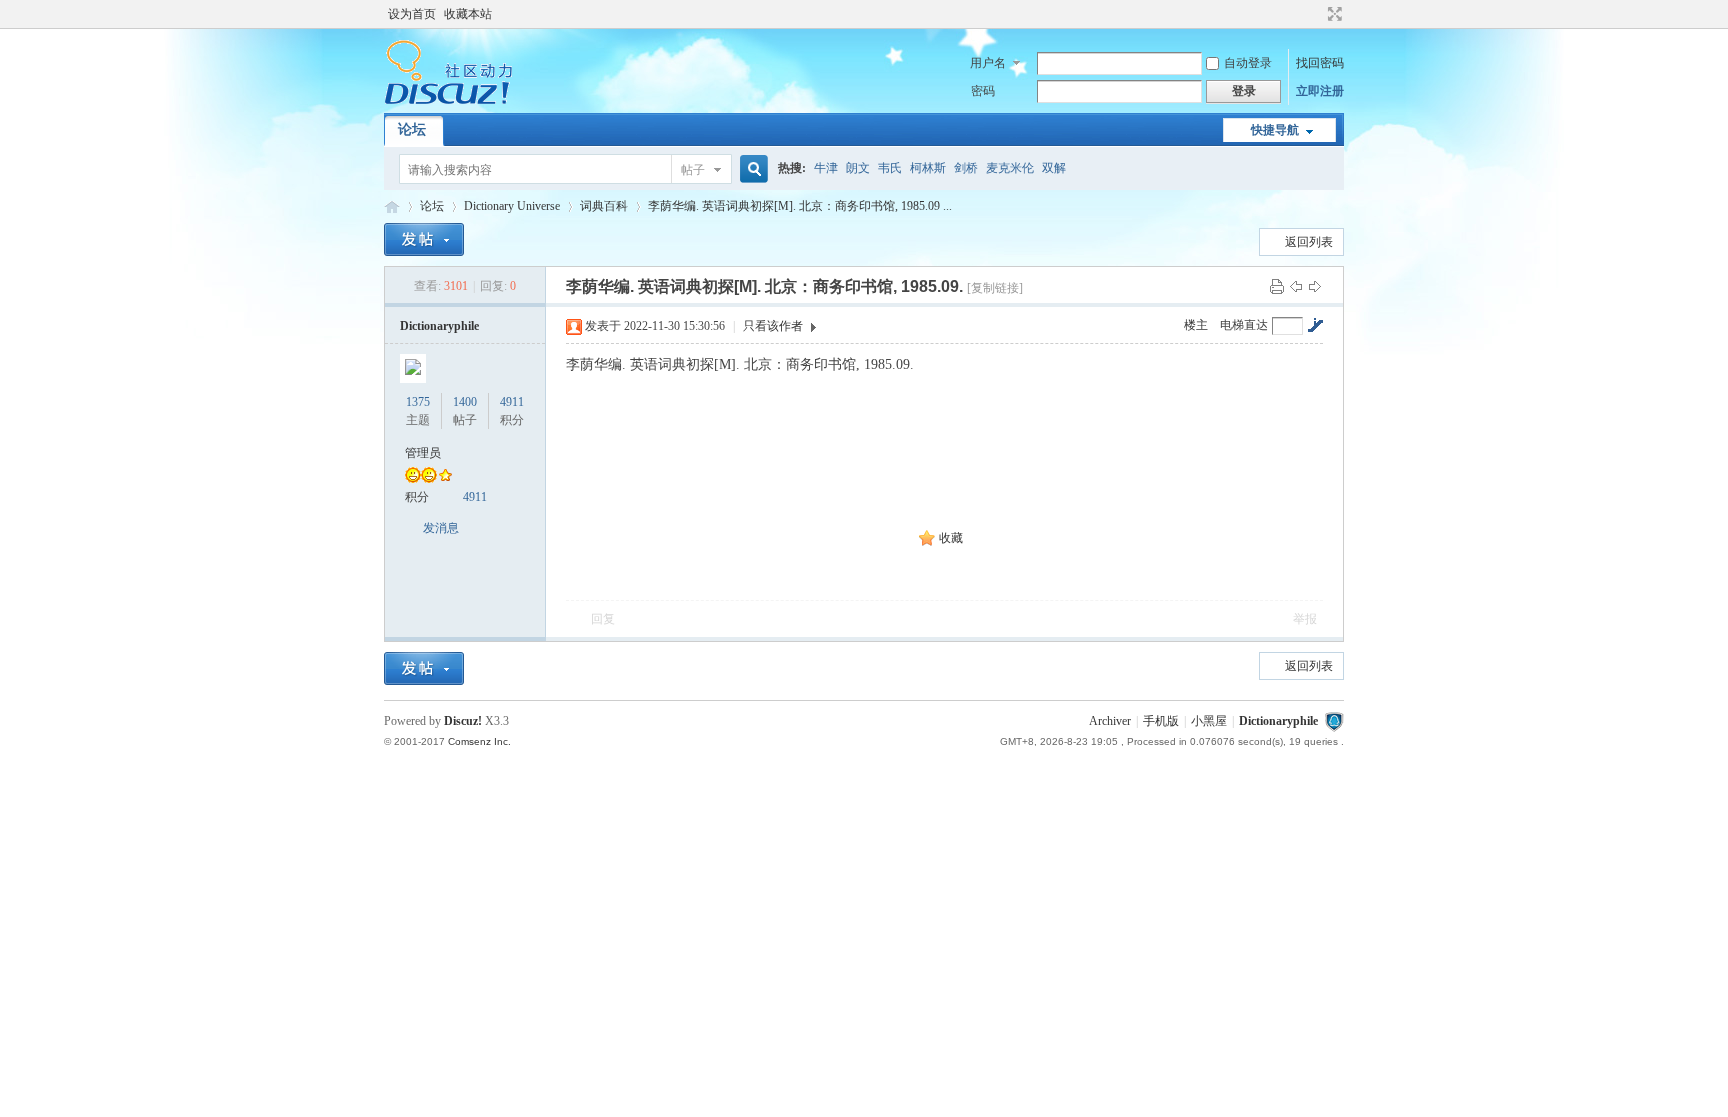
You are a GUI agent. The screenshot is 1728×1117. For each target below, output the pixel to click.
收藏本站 (468, 14)
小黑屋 (1209, 721)
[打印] (1277, 286)
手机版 (1161, 721)
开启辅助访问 (1316, 14)
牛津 (826, 168)
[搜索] (751, 169)
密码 (983, 91)
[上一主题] (1296, 286)
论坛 (412, 129)
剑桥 (966, 168)
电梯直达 (1244, 325)
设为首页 (412, 14)
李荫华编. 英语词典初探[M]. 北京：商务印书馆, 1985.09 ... (800, 206)
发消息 (441, 528)
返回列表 (1309, 242)
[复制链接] (995, 288)
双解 (1054, 168)
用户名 (988, 63)
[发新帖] (424, 239)
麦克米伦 (1010, 168)
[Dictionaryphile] (448, 101)
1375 (418, 402)
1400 (465, 402)
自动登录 (1248, 63)
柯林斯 (928, 168)
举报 (1305, 619)
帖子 (693, 170)
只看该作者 (773, 326)
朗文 (858, 168)
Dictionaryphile (392, 206)
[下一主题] (1315, 286)
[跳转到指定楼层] (1315, 325)
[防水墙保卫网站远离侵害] (1334, 721)
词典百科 (604, 206)
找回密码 (1320, 63)
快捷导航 (1275, 130)
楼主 (1196, 325)
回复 (603, 619)
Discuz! (463, 721)
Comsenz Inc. (479, 741)
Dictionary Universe (512, 206)
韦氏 (890, 168)
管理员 (423, 453)
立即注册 (1320, 91)
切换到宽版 (1332, 14)
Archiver (1110, 721)
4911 (512, 402)
